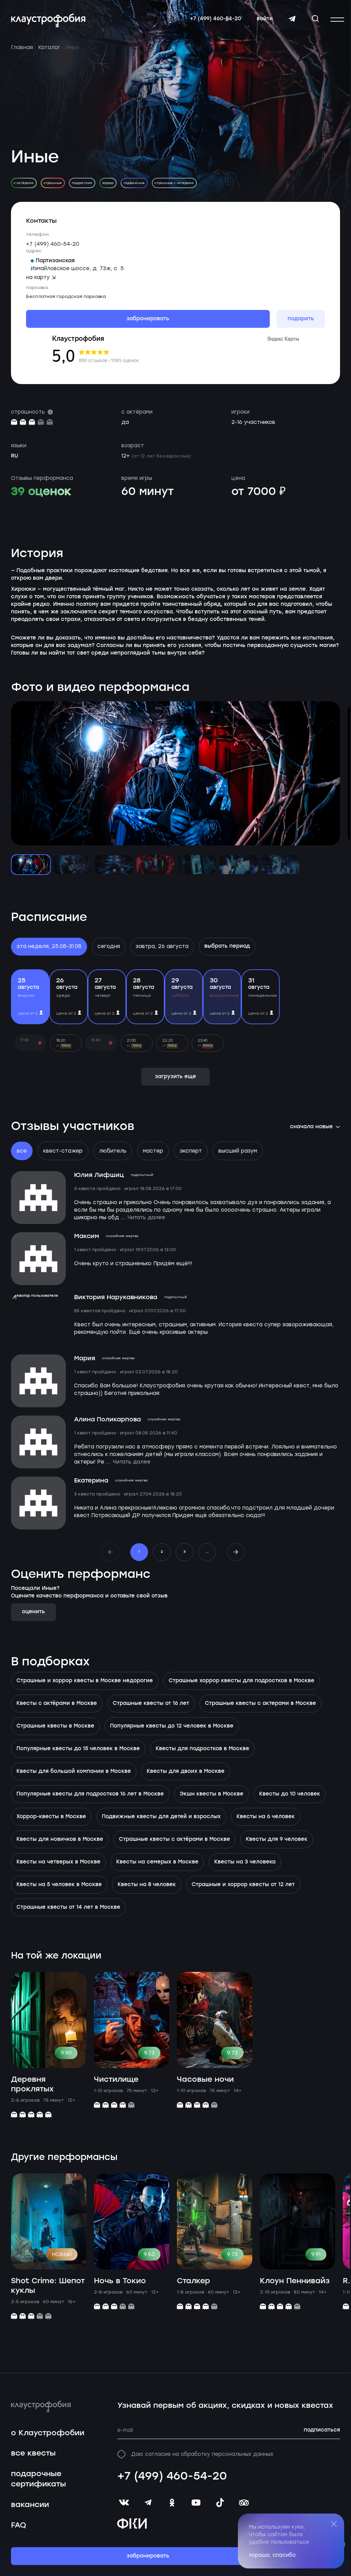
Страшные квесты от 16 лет (151, 1703)
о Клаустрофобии (48, 2433)
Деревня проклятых (32, 2084)
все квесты (33, 2453)
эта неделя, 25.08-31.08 (49, 946)
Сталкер (193, 2281)
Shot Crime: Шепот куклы (48, 2286)
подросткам (82, 183)
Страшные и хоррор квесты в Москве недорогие (85, 1681)
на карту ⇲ (41, 277)
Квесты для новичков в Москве (60, 1839)
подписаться (322, 2430)
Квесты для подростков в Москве (202, 1749)
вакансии (30, 2505)
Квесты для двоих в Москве (186, 1771)
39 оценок (41, 492)
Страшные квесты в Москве (55, 1726)
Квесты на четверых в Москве (58, 1862)
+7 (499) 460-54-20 (215, 19)
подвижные (134, 183)
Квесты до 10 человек (290, 1794)
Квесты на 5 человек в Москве (59, 1885)
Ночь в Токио (120, 2281)
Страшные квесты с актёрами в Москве (174, 1839)
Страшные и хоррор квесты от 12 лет (243, 1885)
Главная (22, 47)
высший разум (238, 1151)
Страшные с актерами (174, 183)
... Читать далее (143, 1218)
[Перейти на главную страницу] (48, 20)
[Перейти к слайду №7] (280, 865)
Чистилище (116, 2080)
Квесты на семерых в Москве (157, 1862)
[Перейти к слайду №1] (31, 865)
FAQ (19, 2525)
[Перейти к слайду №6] (239, 865)
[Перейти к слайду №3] (114, 865)
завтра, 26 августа (162, 946)
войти (265, 19)
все (22, 1151)
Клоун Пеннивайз (295, 2281)
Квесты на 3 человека (245, 1862)
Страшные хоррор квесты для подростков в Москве (241, 1681)
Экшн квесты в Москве (211, 1794)
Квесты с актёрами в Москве (57, 1703)
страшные (53, 183)
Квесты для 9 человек (277, 1839)
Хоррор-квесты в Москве (51, 1817)
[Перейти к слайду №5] (197, 865)
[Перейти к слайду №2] (72, 865)
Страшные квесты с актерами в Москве (261, 1703)
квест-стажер (63, 1151)
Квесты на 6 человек (266, 1817)
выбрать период (227, 946)
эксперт (191, 1151)
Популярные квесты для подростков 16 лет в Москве (90, 1794)
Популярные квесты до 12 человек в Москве (172, 1726)
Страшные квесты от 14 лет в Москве (68, 1907)
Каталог (49, 47)
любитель (113, 1151)
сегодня (109, 946)
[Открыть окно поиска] (315, 19)
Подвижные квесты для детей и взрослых (161, 1817)
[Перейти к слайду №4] (155, 865)
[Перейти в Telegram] (292, 19)
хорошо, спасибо (272, 2555)
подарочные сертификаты (38, 2479)
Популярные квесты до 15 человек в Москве (78, 1749)
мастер (153, 1151)
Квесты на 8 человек (147, 1885)
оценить (33, 1612)
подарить (301, 319)
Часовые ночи (205, 2080)
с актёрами (24, 183)
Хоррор (108, 183)
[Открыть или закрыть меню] (337, 20)
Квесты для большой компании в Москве (74, 1771)
